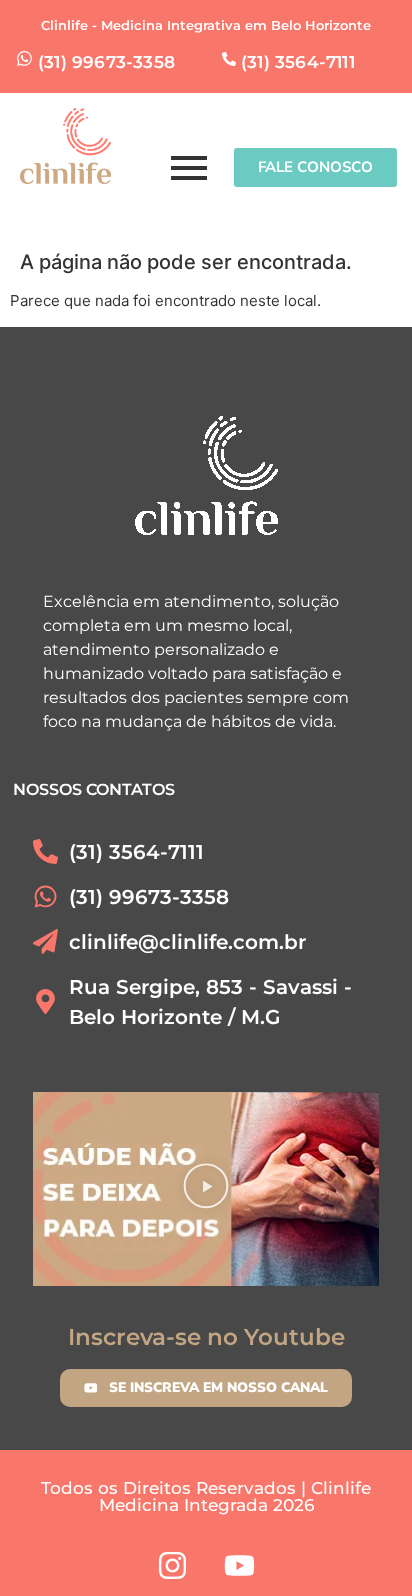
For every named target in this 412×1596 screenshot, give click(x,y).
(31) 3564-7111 (298, 62)
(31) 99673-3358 (106, 62)
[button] (206, 1189)
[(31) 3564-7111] (229, 60)
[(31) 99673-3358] (24, 60)
